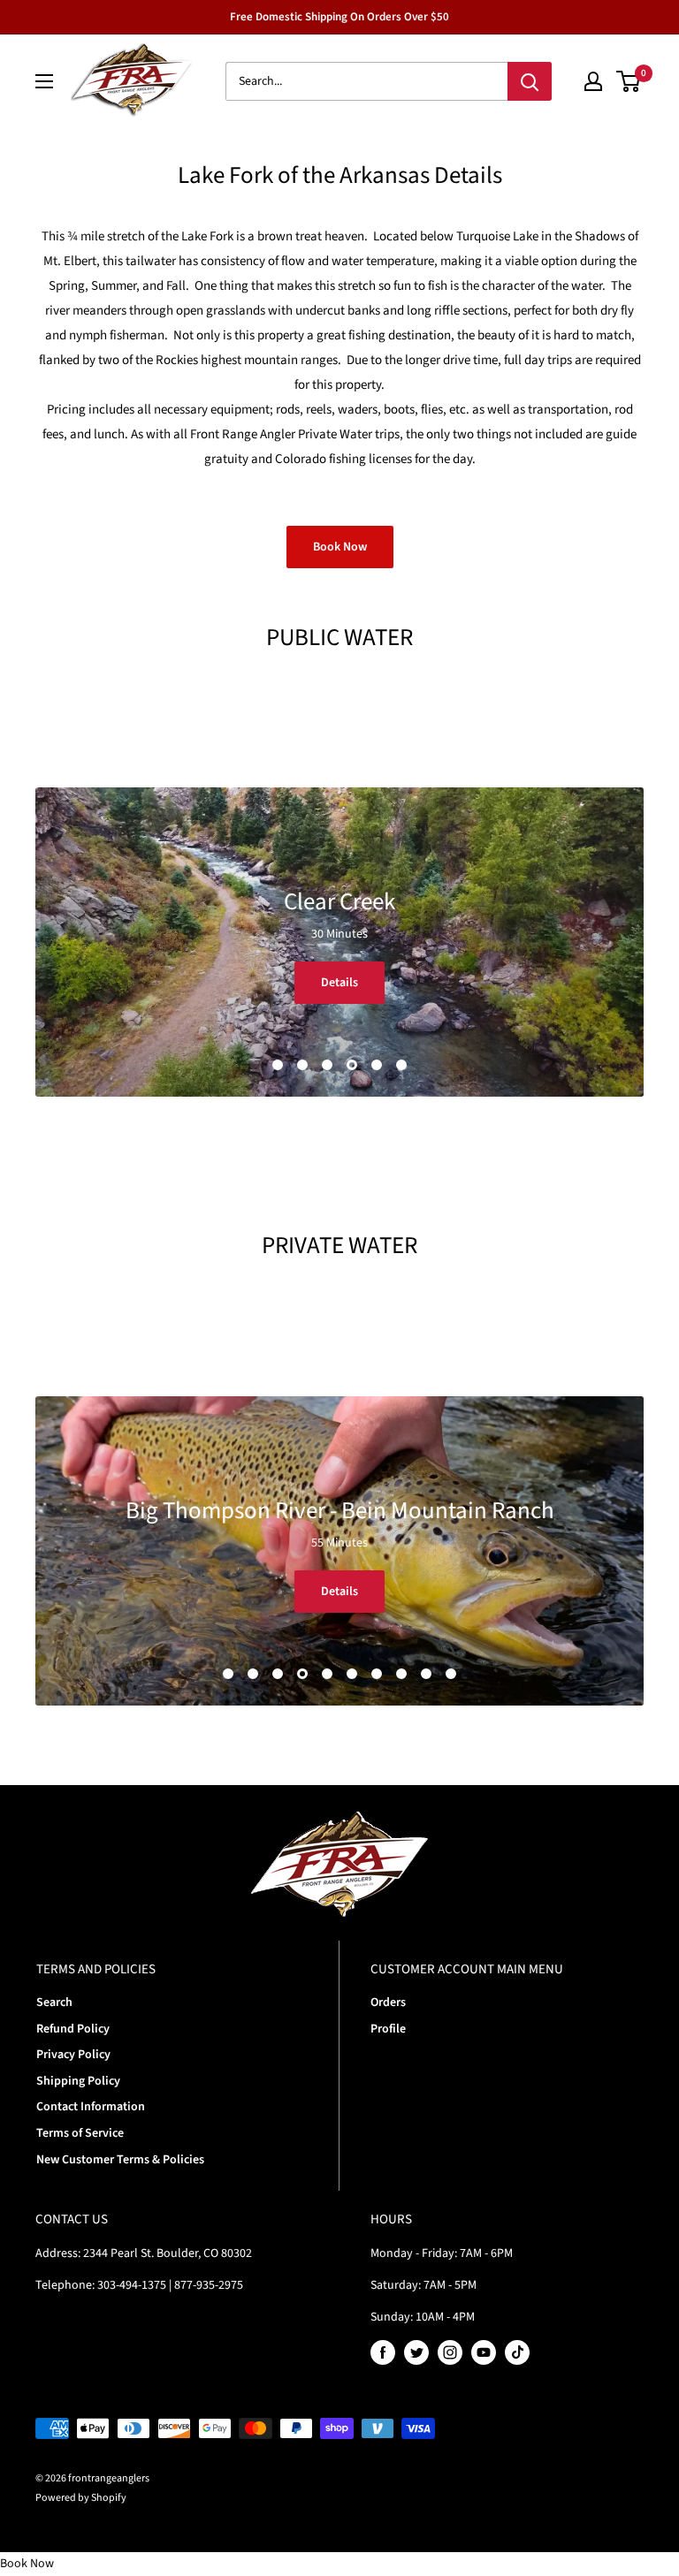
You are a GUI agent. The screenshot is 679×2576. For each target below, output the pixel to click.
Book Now (340, 547)
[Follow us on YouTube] (484, 2352)
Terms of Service (80, 2133)
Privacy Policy (73, 2055)
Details (339, 983)
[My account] (593, 81)
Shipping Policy (78, 2081)
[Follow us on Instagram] (450, 2352)
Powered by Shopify (81, 2498)
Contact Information (91, 2107)
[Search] (530, 81)
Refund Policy (73, 2029)
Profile (388, 2029)
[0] (629, 81)
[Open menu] (44, 81)
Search (54, 2002)
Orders (388, 2002)
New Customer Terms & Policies (120, 2160)
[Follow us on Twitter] (416, 2352)
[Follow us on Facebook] (383, 2352)
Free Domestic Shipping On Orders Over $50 (339, 17)
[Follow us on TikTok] (517, 2352)
